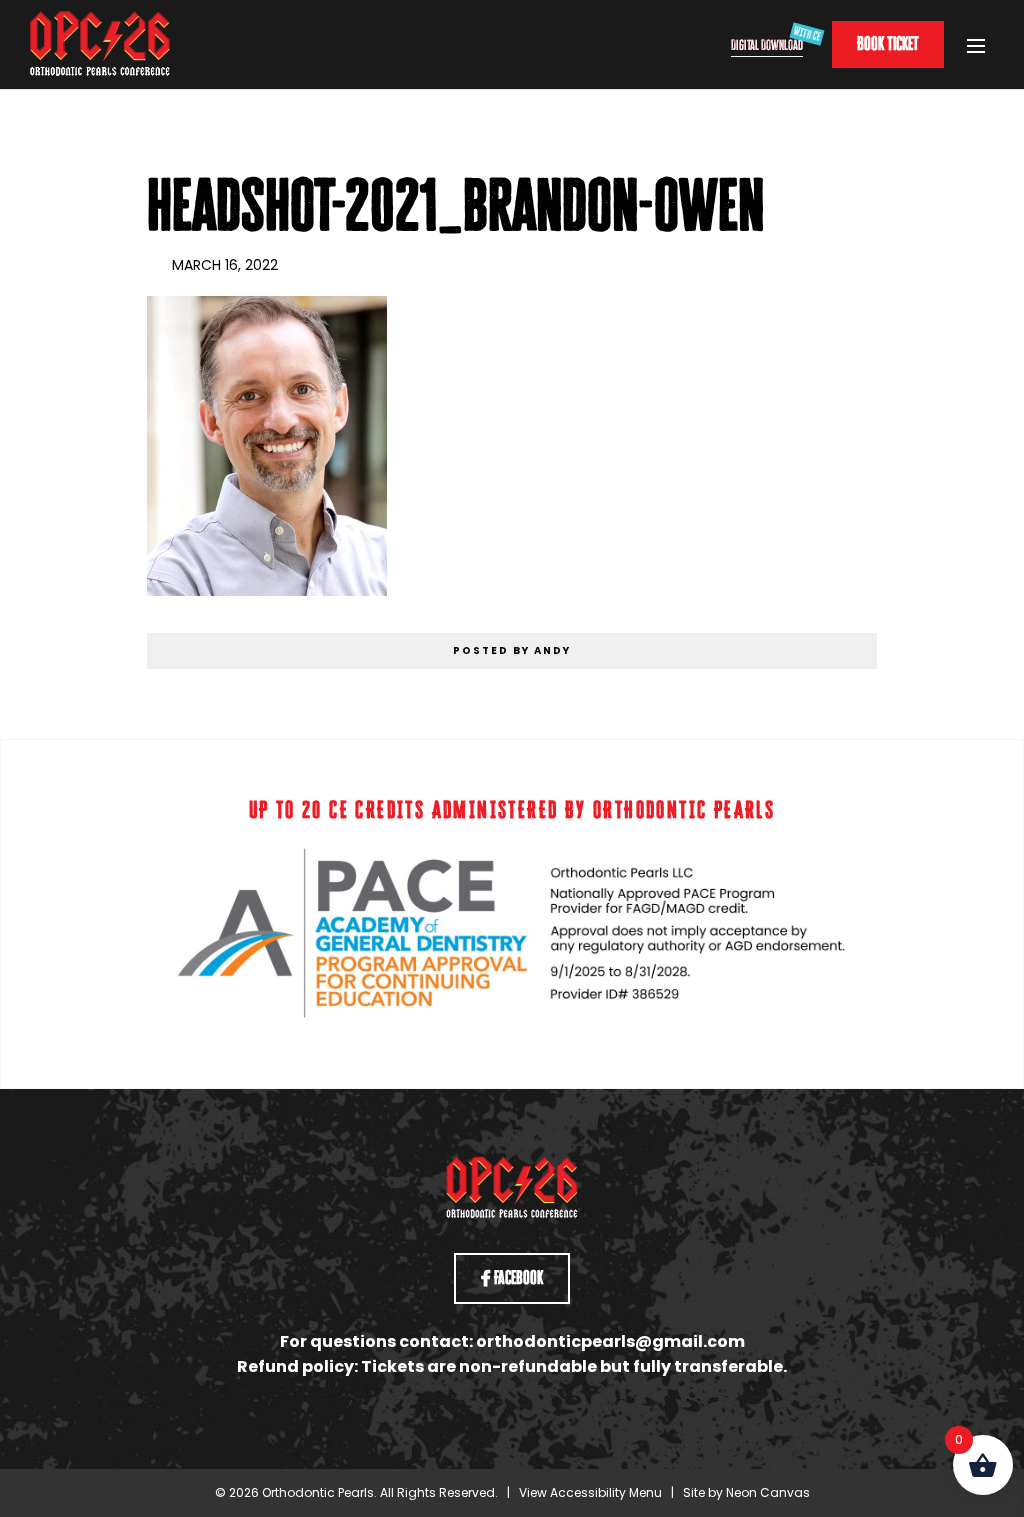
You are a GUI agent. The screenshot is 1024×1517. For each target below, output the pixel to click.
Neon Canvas (768, 1492)
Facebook (517, 1277)
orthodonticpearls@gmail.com (610, 1341)
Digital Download (767, 44)
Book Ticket (888, 43)
